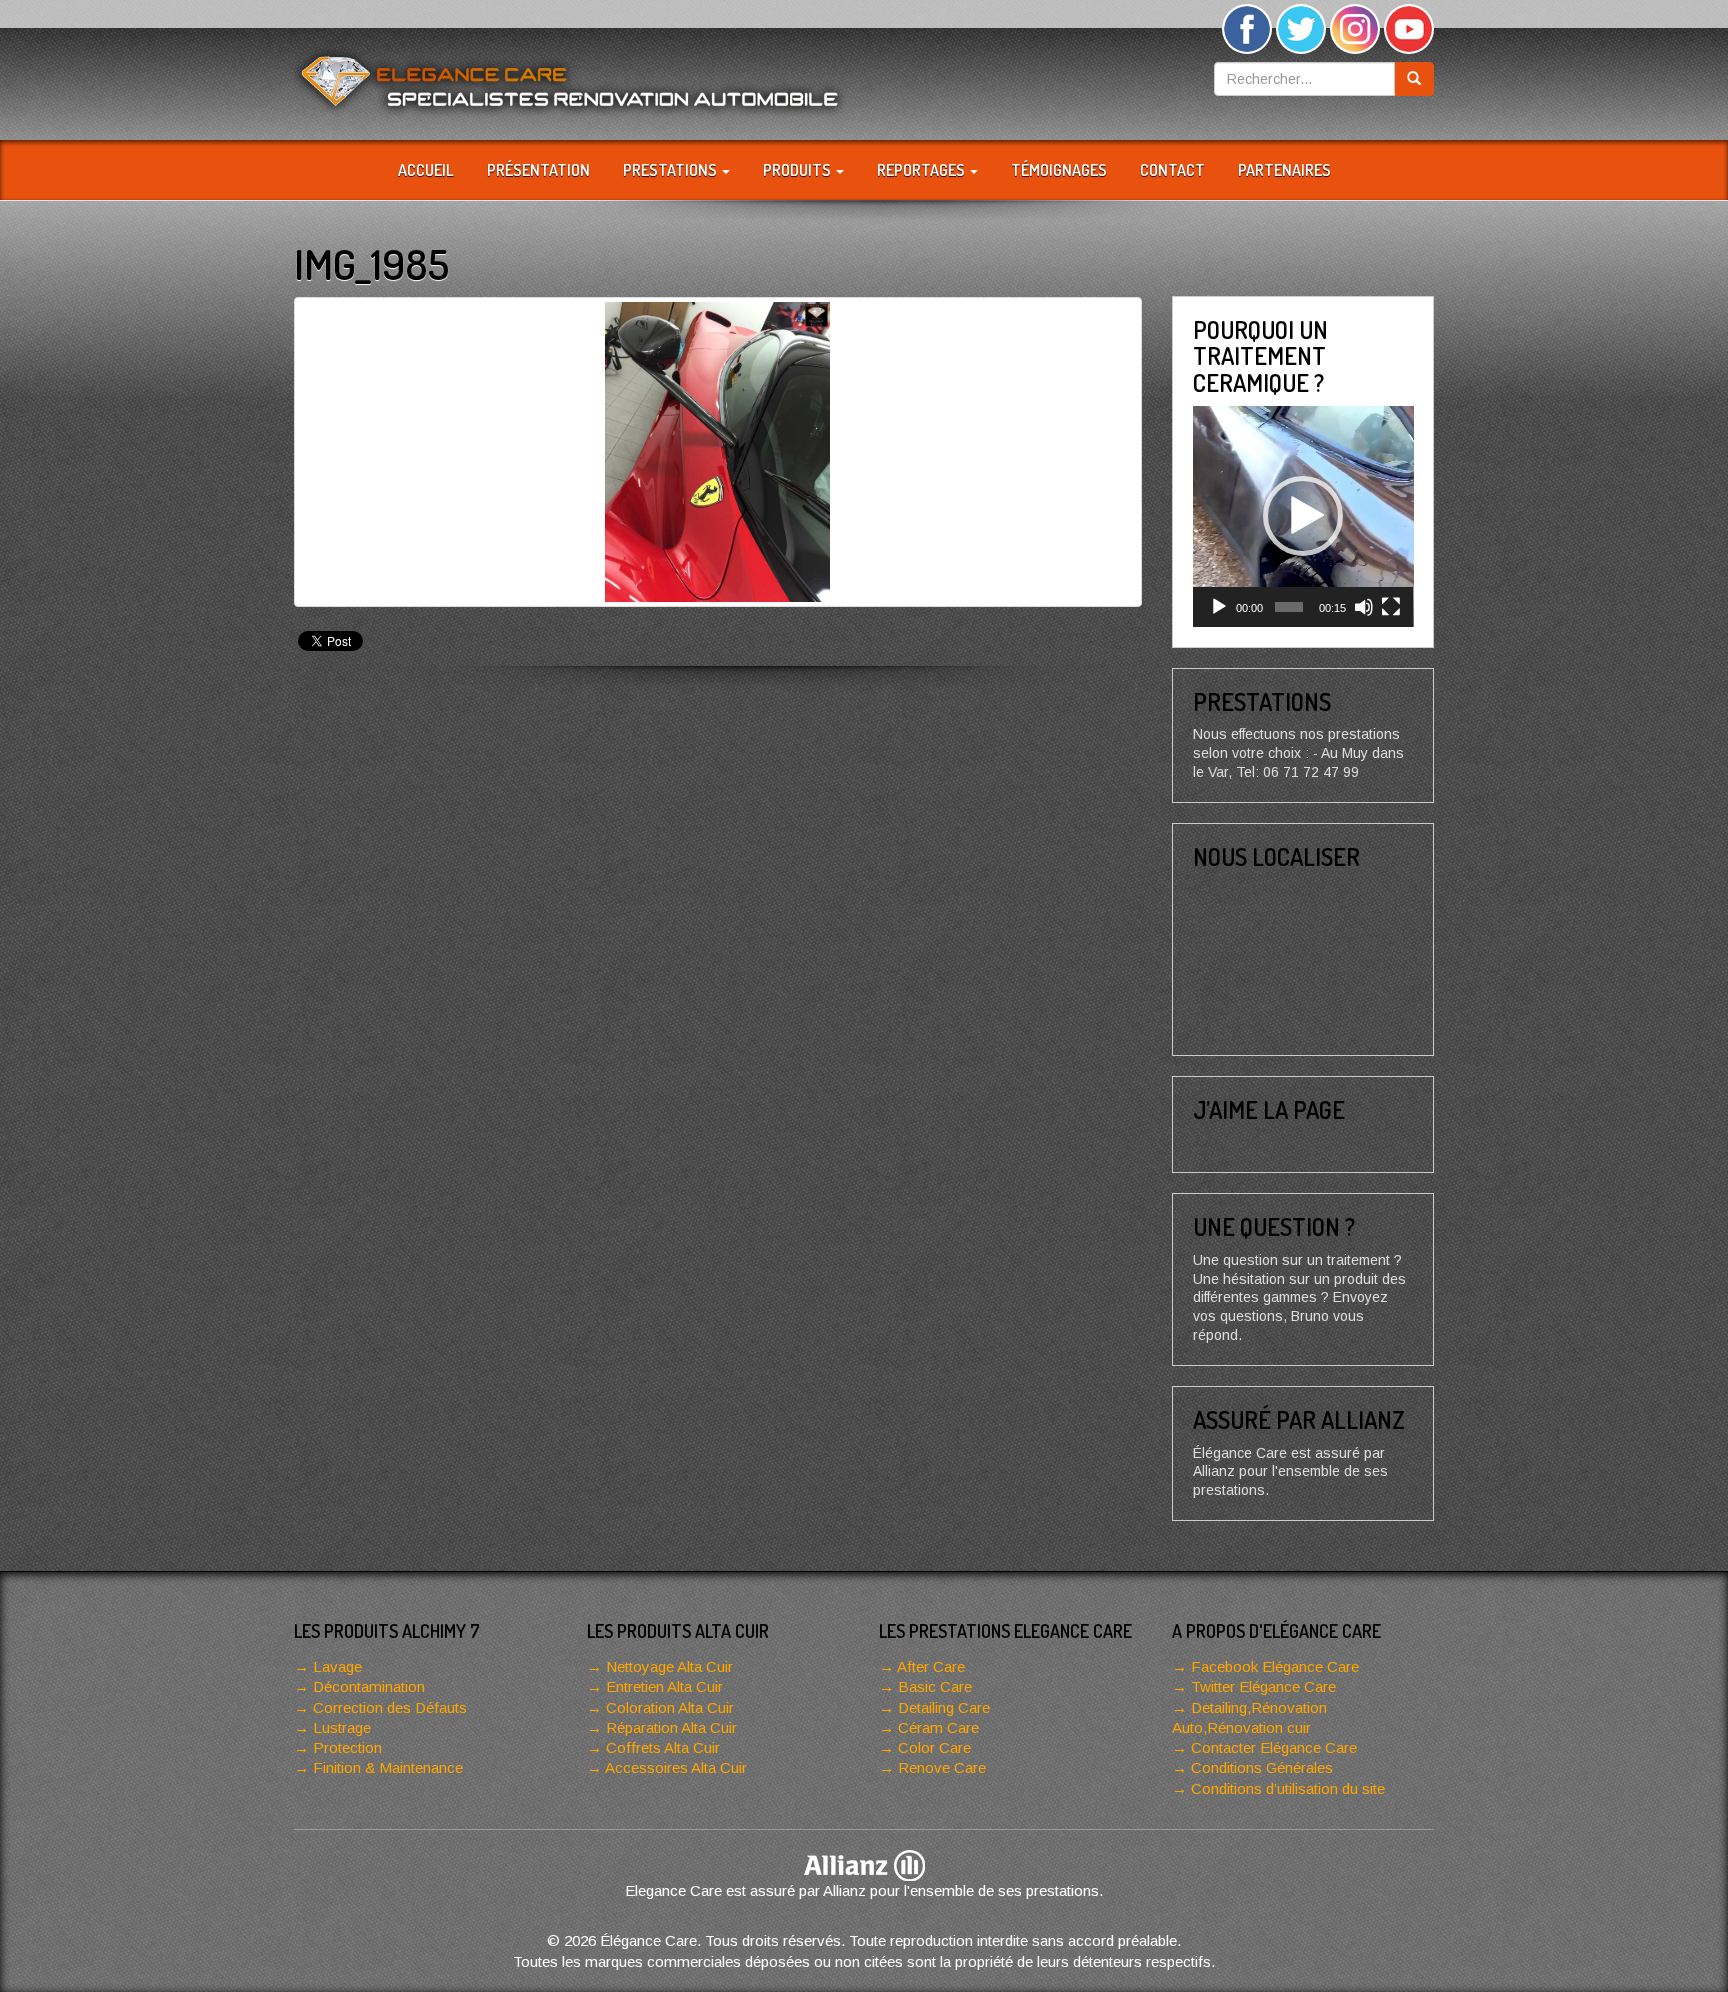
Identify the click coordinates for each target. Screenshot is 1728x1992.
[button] (1303, 516)
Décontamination (369, 1686)
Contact (1172, 170)
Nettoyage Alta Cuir (669, 1666)
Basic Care (935, 1686)
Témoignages (1059, 170)
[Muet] (1364, 607)
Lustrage (342, 1727)
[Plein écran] (1391, 607)
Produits (798, 170)
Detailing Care (944, 1707)
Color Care (934, 1747)
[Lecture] (1219, 607)
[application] (1303, 516)
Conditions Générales (1262, 1767)
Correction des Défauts (390, 1707)
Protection (347, 1747)
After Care (931, 1666)
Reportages (922, 170)
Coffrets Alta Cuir (663, 1747)
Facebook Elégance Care (1275, 1666)
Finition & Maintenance (388, 1767)
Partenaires (1284, 170)
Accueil (426, 170)
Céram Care (938, 1727)
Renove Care (942, 1767)
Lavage (337, 1666)
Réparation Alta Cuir (671, 1727)
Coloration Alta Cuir (670, 1707)
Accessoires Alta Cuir (676, 1767)
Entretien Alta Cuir (664, 1686)
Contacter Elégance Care (1274, 1747)
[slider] (1289, 607)
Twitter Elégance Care (1263, 1686)
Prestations (671, 170)
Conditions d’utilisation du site (1288, 1788)
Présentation (538, 170)
